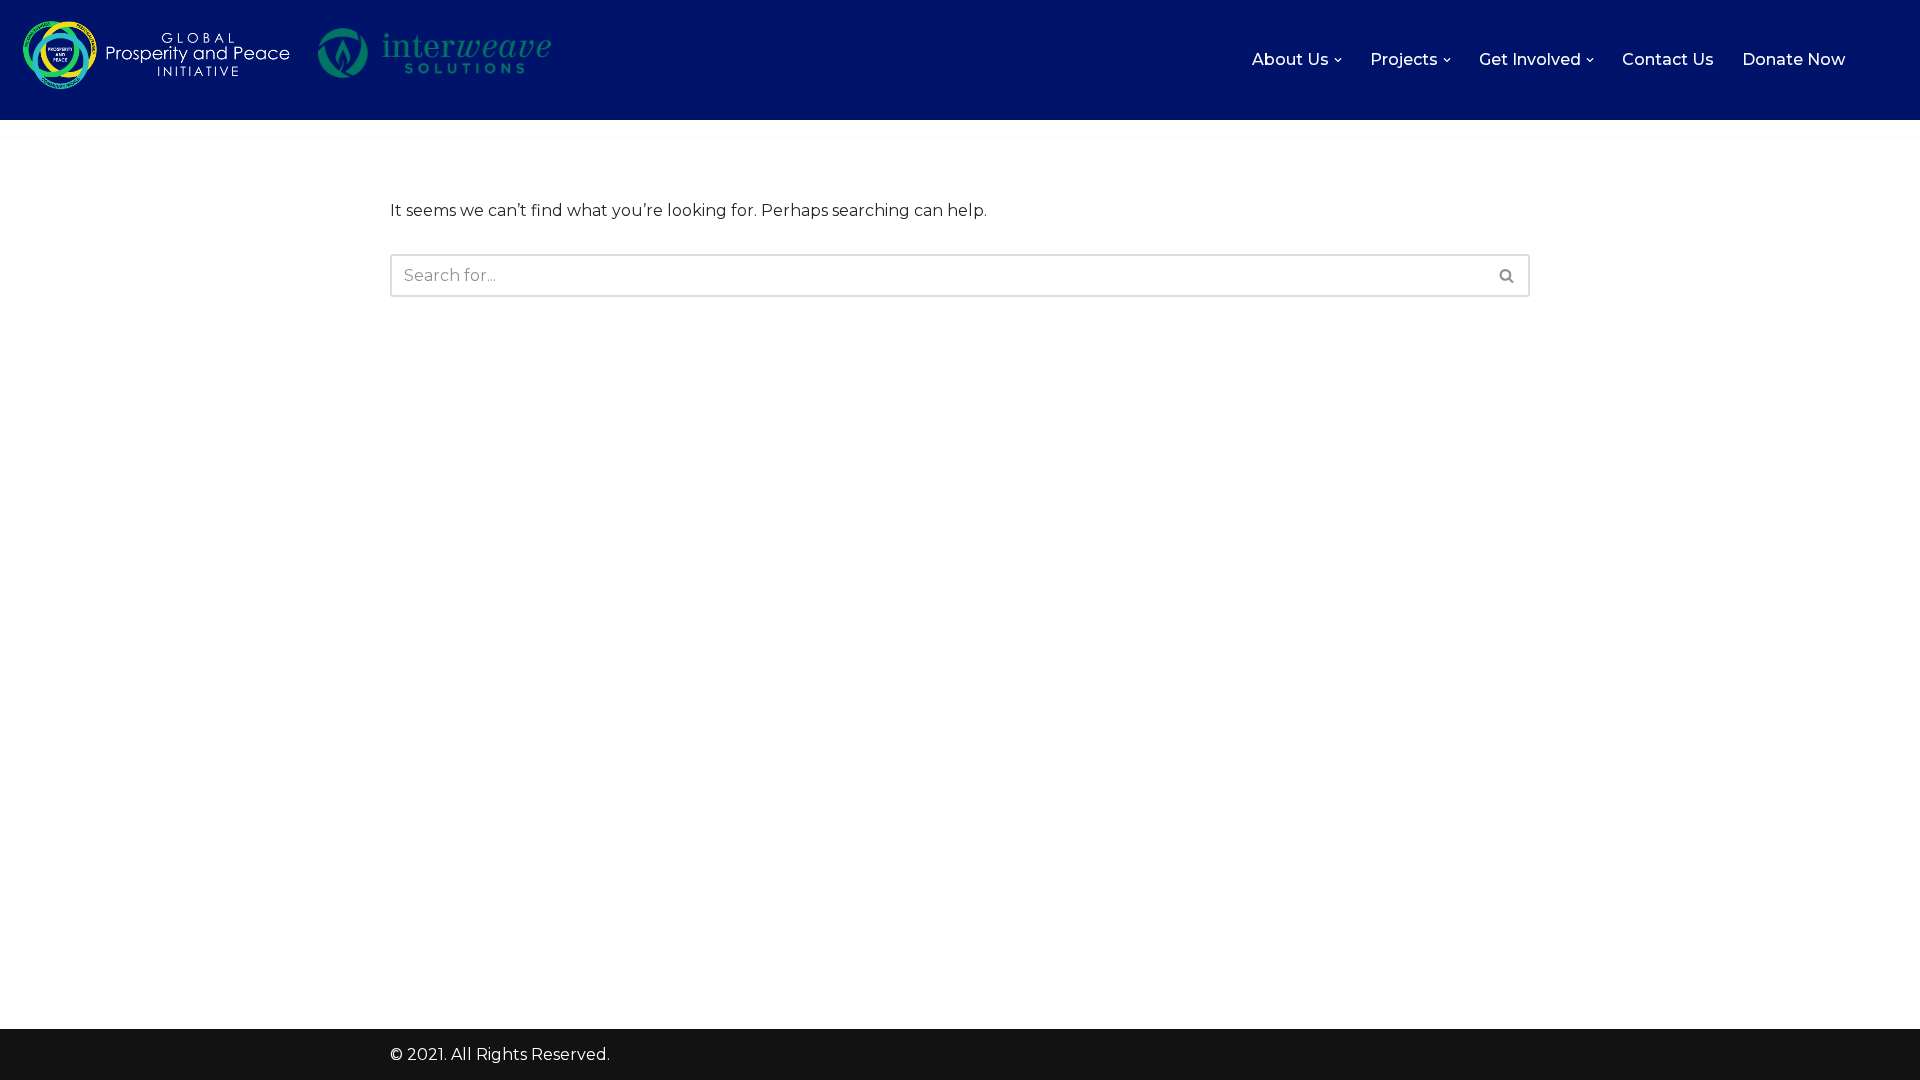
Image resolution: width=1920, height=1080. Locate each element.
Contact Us (1668, 59)
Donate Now (1793, 59)
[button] (1338, 60)
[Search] (1507, 275)
